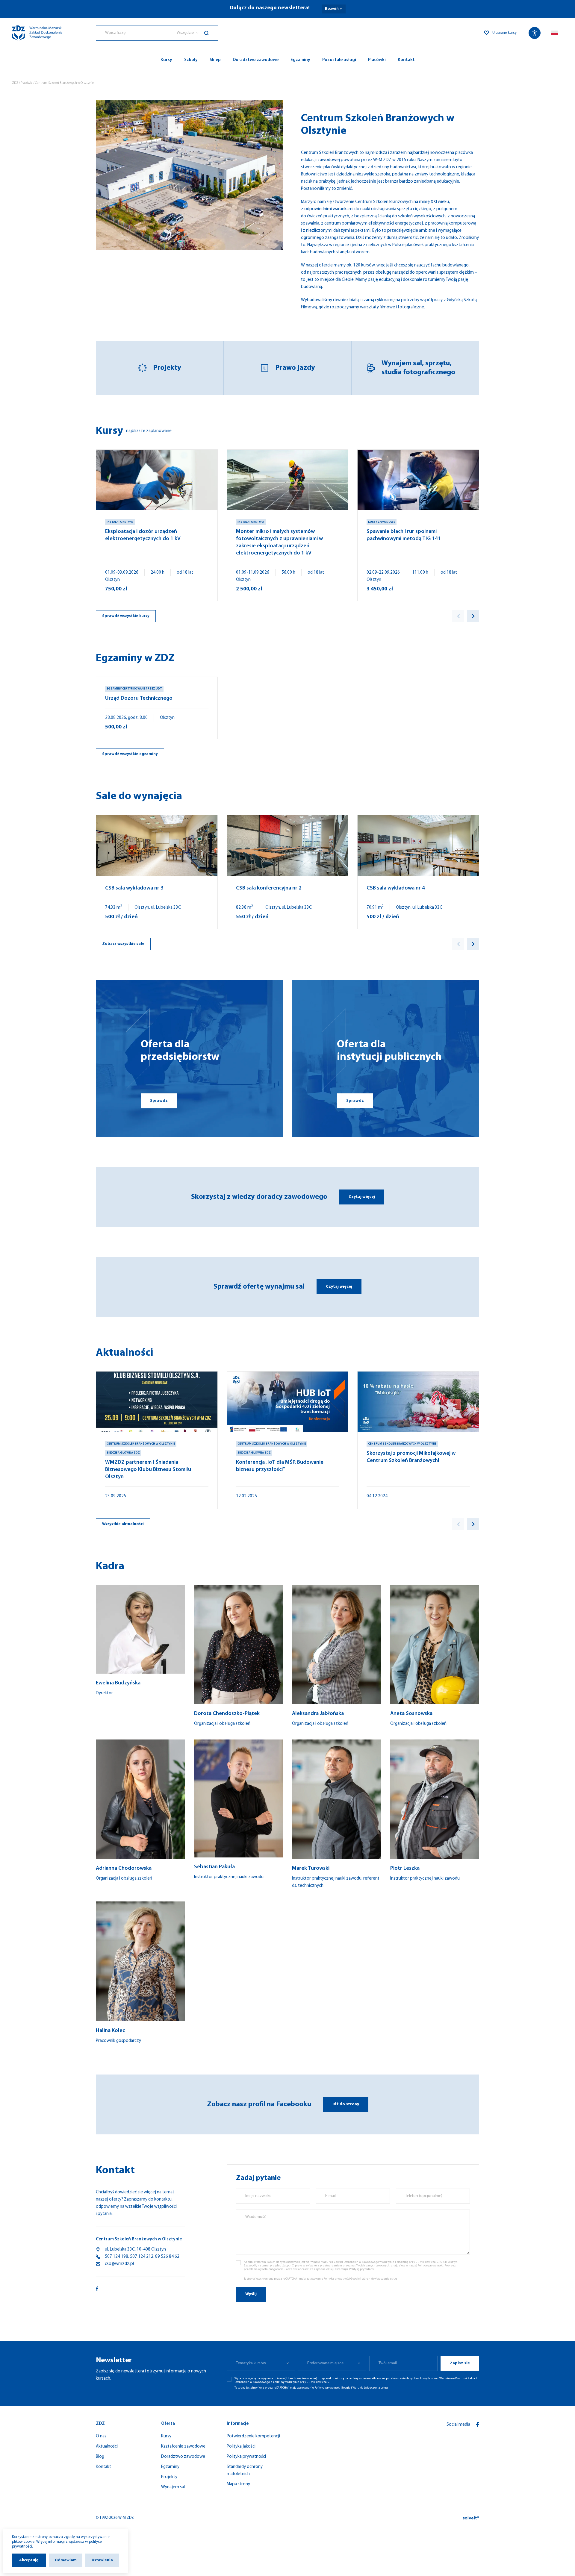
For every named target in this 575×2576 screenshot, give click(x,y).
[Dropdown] (555, 33)
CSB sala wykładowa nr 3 (134, 888)
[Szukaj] (211, 33)
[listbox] (194, 33)
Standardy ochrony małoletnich (245, 2470)
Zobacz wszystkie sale (123, 944)
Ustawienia (102, 2560)
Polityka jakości (241, 2447)
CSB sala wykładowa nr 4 (396, 888)
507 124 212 (142, 2257)
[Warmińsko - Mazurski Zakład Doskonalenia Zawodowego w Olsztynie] (37, 33)
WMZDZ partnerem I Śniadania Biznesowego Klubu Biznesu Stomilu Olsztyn (148, 1470)
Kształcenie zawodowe (183, 2447)
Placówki (377, 60)
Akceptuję (29, 2560)
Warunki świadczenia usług (379, 2279)
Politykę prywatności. (363, 2269)
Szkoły (191, 60)
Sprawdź (159, 1101)
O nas (101, 2436)
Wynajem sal (173, 2487)
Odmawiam (66, 2560)
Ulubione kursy (504, 33)
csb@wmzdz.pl (119, 2264)
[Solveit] (471, 2518)
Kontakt (406, 60)
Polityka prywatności (246, 2457)
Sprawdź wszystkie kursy (126, 616)
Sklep (215, 60)
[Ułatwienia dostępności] (535, 33)
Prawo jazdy (295, 368)
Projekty (167, 368)
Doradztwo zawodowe (256, 60)
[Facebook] (478, 2425)
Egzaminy (300, 60)
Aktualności (107, 2447)
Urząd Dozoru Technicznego (139, 698)
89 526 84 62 (167, 2257)
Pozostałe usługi (339, 60)
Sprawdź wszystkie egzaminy (130, 754)
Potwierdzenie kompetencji (253, 2436)
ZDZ (15, 83)
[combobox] (133, 33)
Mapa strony (238, 2484)
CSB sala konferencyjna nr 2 (269, 888)
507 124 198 (116, 2257)
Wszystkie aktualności (123, 1524)
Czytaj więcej (362, 1197)
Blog (100, 2457)
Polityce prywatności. (431, 2266)
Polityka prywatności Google (342, 2279)
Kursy (166, 60)
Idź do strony (346, 2104)
